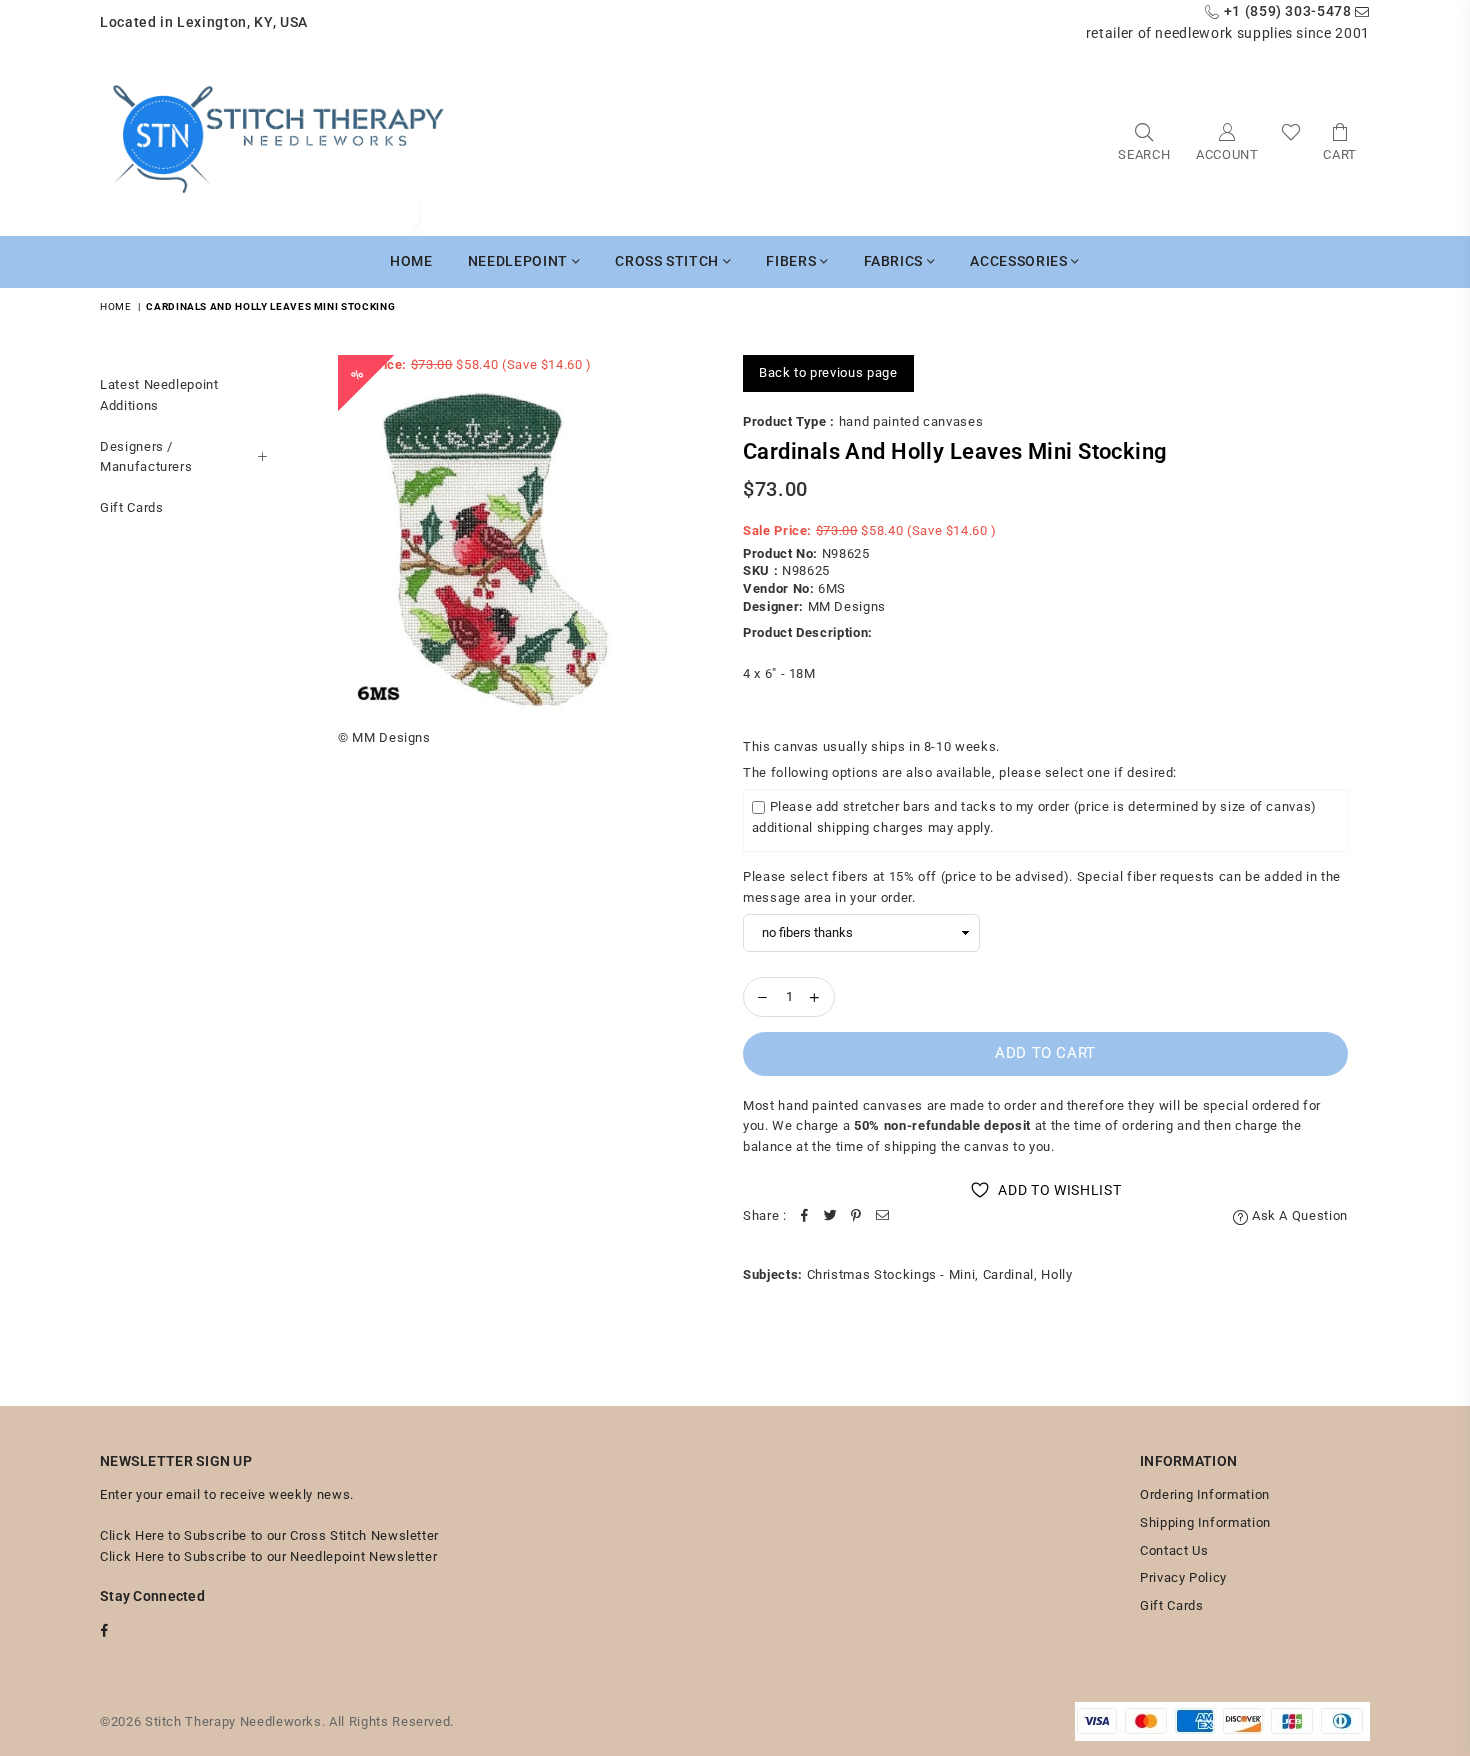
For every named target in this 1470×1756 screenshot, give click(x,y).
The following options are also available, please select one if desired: (960, 772)
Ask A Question (1298, 1215)
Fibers (793, 261)
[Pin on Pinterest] (857, 1216)
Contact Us (1174, 1550)
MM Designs (847, 606)
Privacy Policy (1183, 1577)
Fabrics (895, 261)
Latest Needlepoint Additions (159, 395)
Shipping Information (1205, 1522)
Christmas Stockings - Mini (891, 1274)
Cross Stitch (668, 261)
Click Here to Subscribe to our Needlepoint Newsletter (268, 1556)
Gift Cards (132, 507)
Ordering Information (1205, 1494)
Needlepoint (520, 261)
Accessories (1020, 261)
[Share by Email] (883, 1216)
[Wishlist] (1291, 140)
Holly (1056, 1274)
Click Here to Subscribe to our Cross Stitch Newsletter (269, 1535)
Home (411, 261)
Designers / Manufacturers (146, 456)
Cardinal (1008, 1274)
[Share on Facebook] (805, 1216)
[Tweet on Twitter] (831, 1216)
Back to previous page (828, 372)
